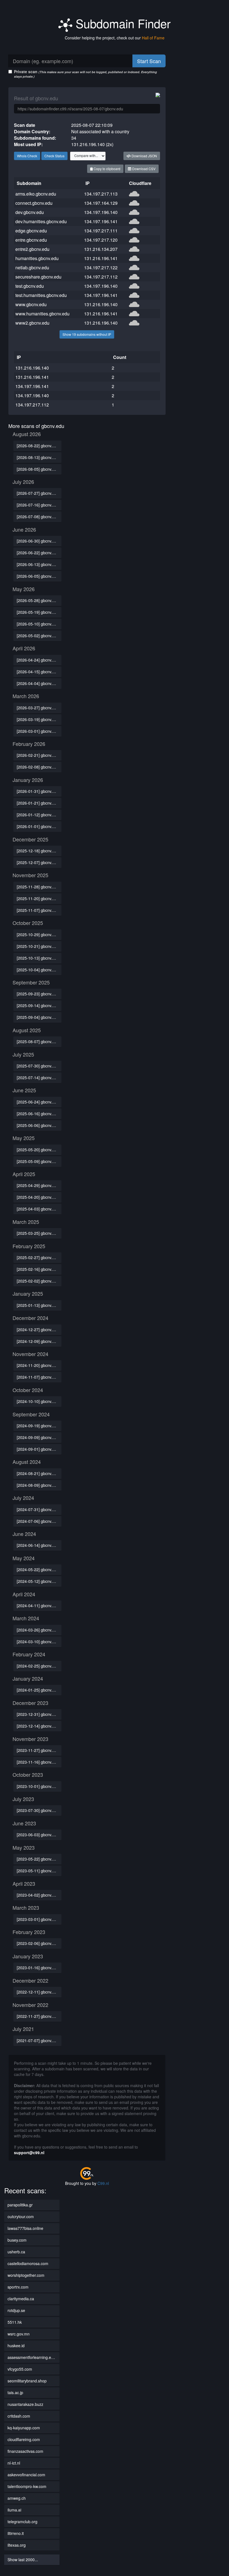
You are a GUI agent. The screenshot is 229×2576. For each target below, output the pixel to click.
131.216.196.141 (101, 258)
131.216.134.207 (101, 249)
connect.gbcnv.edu (34, 203)
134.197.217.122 (101, 267)
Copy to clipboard (107, 169)
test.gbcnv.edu (30, 286)
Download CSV (143, 169)
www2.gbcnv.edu (32, 323)
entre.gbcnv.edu (31, 240)
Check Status (54, 156)
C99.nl (103, 2183)
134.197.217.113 (101, 194)
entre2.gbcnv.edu (32, 249)
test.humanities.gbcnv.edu (41, 295)
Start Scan (149, 61)
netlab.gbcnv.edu (32, 267)
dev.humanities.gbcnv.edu (41, 221)
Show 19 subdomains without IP (87, 334)
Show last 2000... (23, 2560)
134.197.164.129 (101, 203)
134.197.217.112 (101, 277)
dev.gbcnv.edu (30, 212)
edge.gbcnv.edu (31, 231)
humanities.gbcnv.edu (37, 258)
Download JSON (144, 156)
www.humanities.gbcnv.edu (42, 314)
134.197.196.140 (101, 212)
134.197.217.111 (101, 231)
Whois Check (27, 156)
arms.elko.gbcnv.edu (36, 194)
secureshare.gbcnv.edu (38, 277)
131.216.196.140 (101, 304)
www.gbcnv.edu (31, 304)
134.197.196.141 (101, 221)
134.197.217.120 (101, 240)
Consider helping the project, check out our (115, 38)
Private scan (85, 74)
